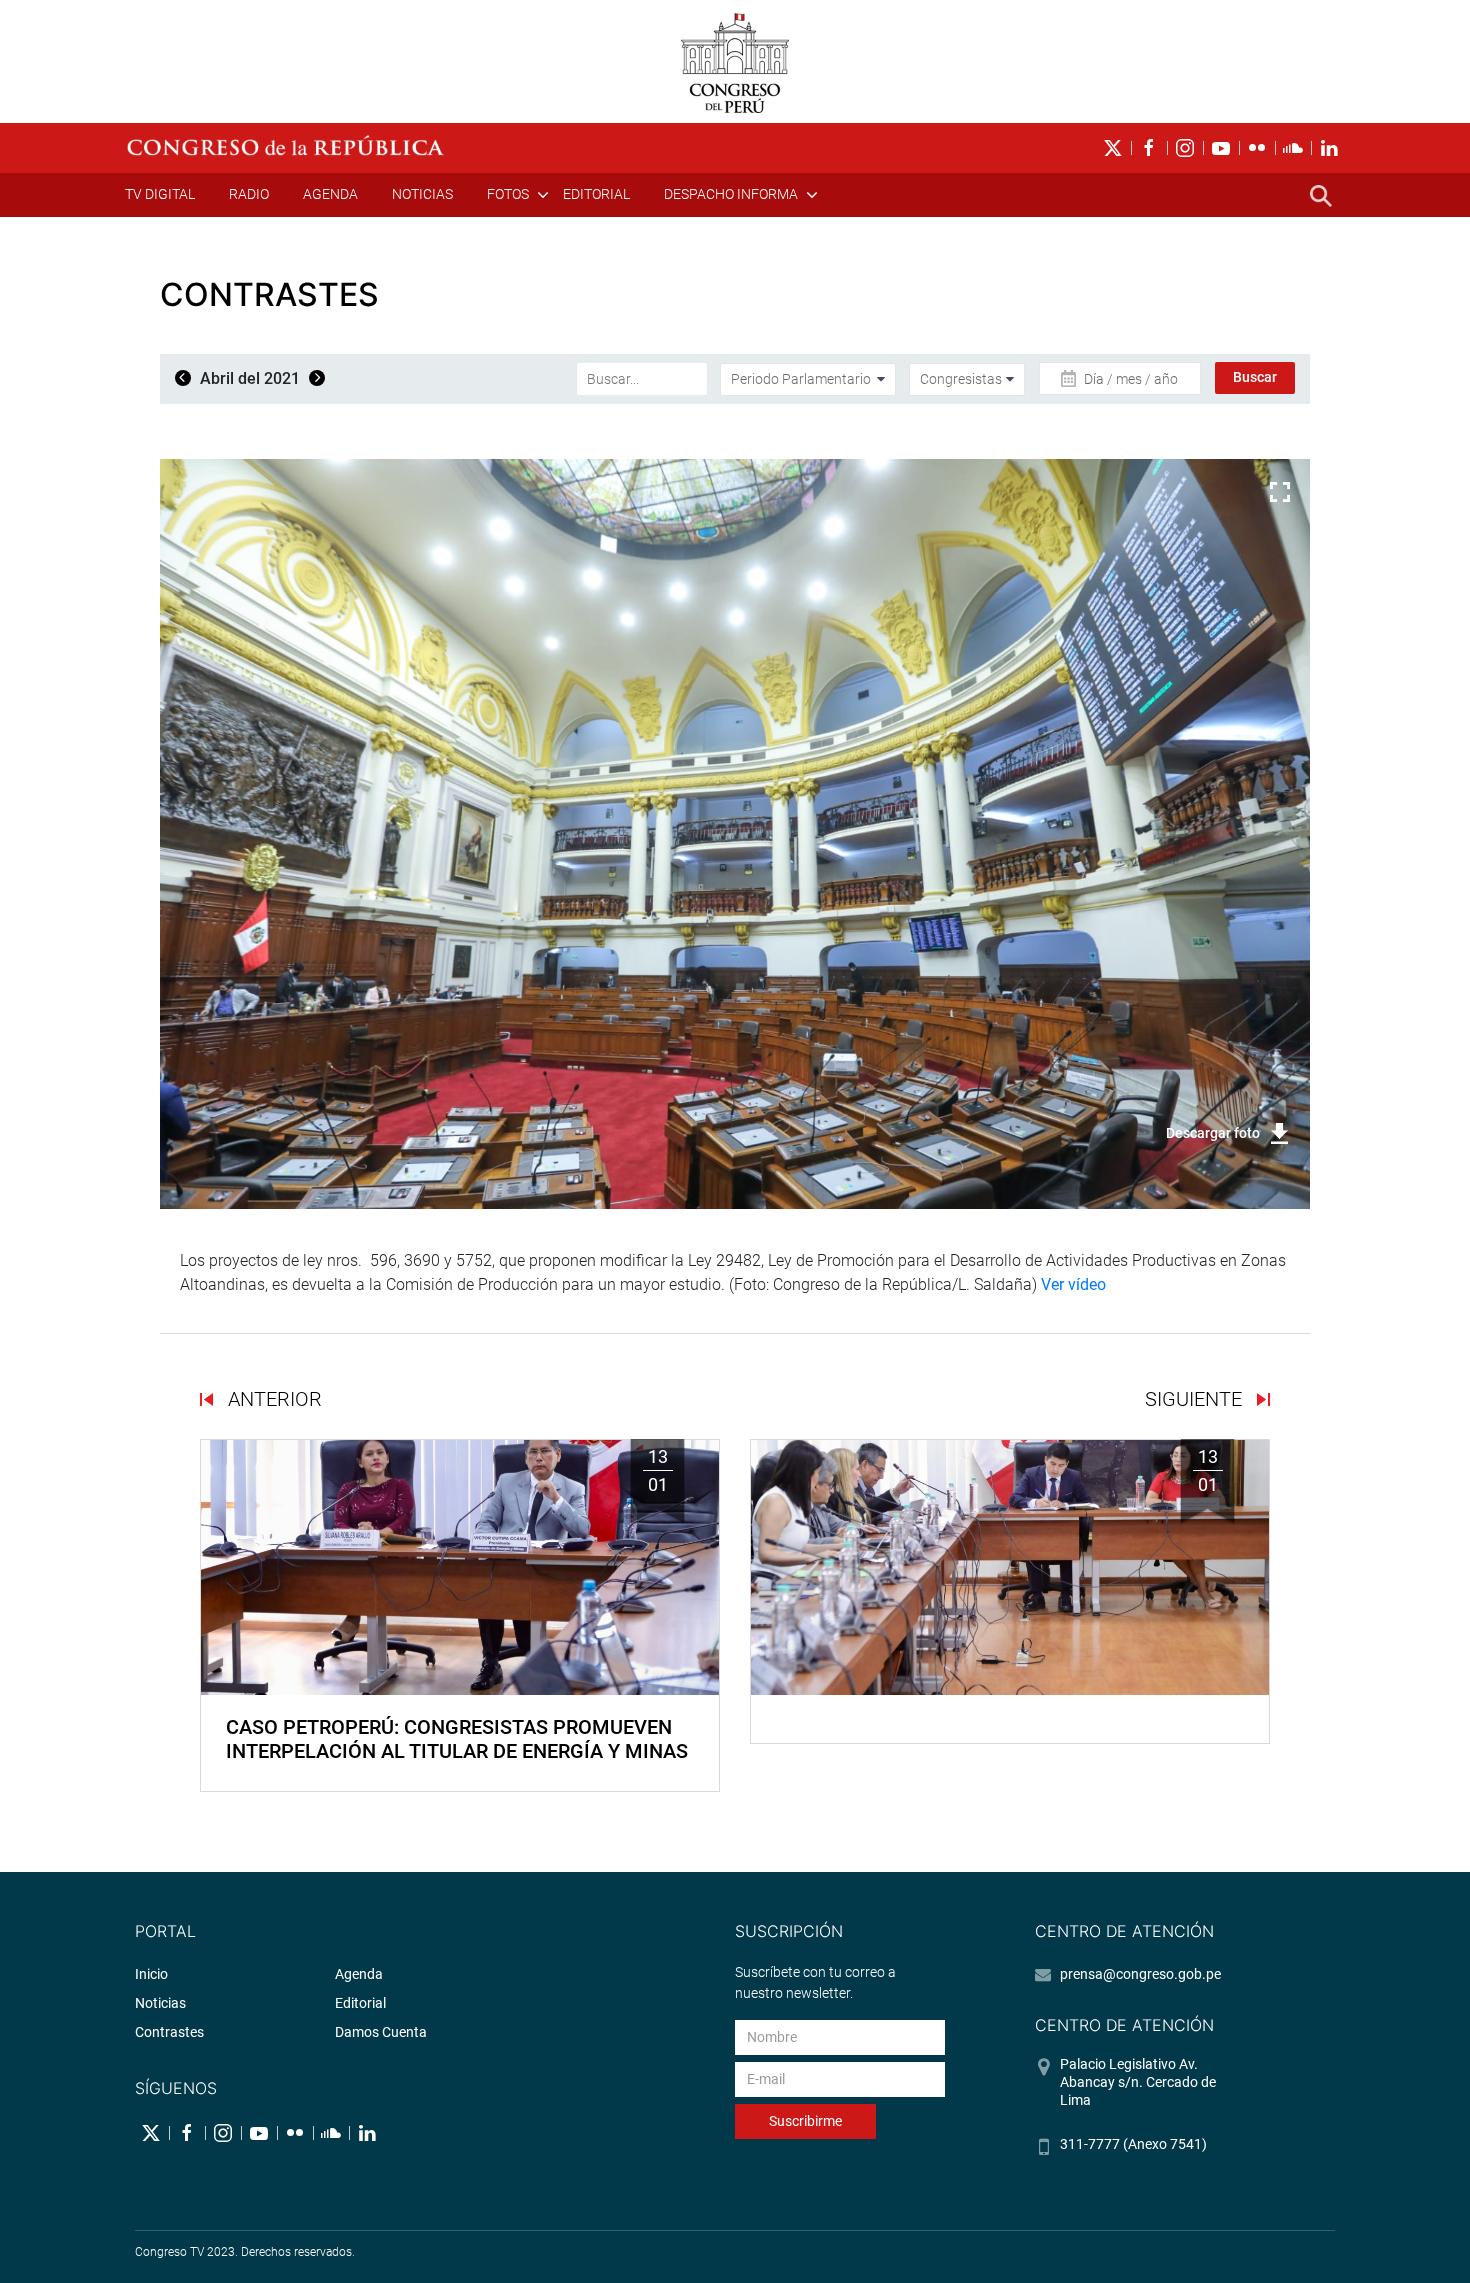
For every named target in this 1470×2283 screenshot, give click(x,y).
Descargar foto (1213, 1133)
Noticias (422, 194)
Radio (249, 194)
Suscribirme (805, 2121)
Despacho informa (731, 194)
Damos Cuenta (381, 2032)
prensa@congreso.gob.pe (1140, 1974)
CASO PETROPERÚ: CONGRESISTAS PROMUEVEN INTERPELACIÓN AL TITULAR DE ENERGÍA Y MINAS (457, 1739)
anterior (272, 1399)
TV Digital (160, 194)
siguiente (1196, 1399)
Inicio (151, 1974)
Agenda (330, 194)
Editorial (596, 194)
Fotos (508, 194)
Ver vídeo (1073, 1284)
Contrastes (169, 2032)
